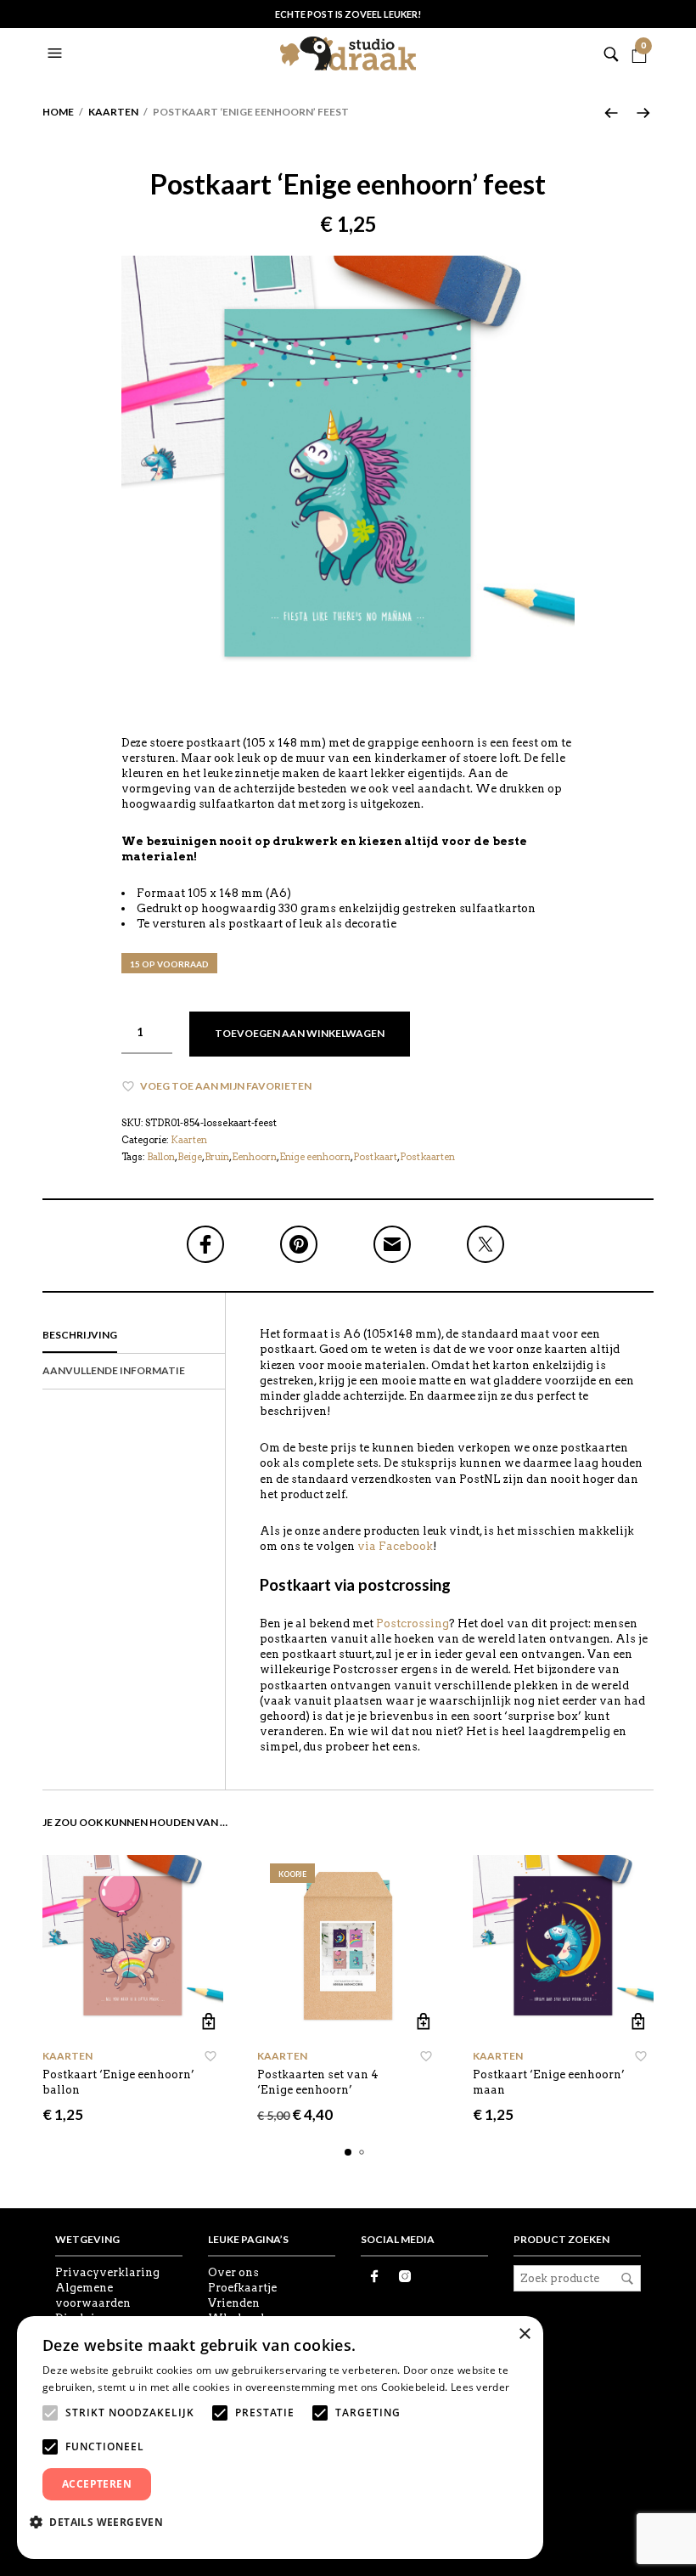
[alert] (280, 2438)
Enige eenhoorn (315, 1157)
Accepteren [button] (97, 2484)
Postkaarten (427, 1157)
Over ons (233, 2272)
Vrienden (234, 2303)
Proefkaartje (242, 2288)
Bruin (217, 1157)
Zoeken (627, 2279)
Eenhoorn (254, 1157)
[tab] (134, 1336)
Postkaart (375, 1157)
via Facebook (395, 1546)
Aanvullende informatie (114, 1370)
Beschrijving (80, 1335)
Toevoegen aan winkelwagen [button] (208, 2022)
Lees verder (480, 2387)
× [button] (524, 2334)
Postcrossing (413, 1623)
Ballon (161, 1157)
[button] (57, 54)
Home (58, 112)
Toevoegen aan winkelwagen (300, 1033)
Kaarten (113, 112)
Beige (190, 1157)
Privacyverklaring (107, 2272)
